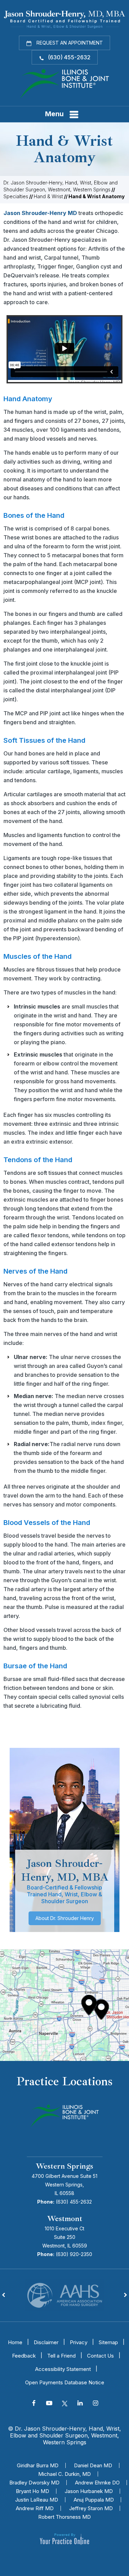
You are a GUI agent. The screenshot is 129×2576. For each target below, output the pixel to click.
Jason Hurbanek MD (89, 2491)
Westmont (65, 2219)
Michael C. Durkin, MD (64, 2474)
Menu (54, 114)
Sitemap (108, 2342)
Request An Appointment (69, 43)
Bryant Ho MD (33, 2491)
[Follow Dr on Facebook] (34, 2404)
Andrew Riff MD (35, 2508)
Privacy (79, 2342)
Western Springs (64, 2166)
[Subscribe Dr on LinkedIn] (80, 2404)
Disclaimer (46, 2342)
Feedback (24, 2356)
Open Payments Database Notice (65, 2382)
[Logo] (65, 83)
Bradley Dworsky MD (34, 2483)
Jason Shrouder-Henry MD (40, 213)
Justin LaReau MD (37, 2500)
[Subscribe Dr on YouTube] (49, 2404)
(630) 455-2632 (69, 57)
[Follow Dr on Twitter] (64, 2404)
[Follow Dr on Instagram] (95, 2404)
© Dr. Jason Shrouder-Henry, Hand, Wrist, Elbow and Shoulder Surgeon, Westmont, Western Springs (64, 2435)
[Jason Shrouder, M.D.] (64, 19)
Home (15, 2342)
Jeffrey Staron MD (91, 2508)
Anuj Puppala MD (94, 2500)
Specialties (16, 196)
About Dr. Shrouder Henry (65, 1918)
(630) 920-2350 (74, 2254)
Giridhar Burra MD (38, 2465)
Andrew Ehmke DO (97, 2483)
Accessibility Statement (63, 2369)
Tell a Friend (61, 2356)
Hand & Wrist (48, 196)
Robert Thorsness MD (64, 2517)
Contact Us (100, 2356)
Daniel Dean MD (93, 2465)
